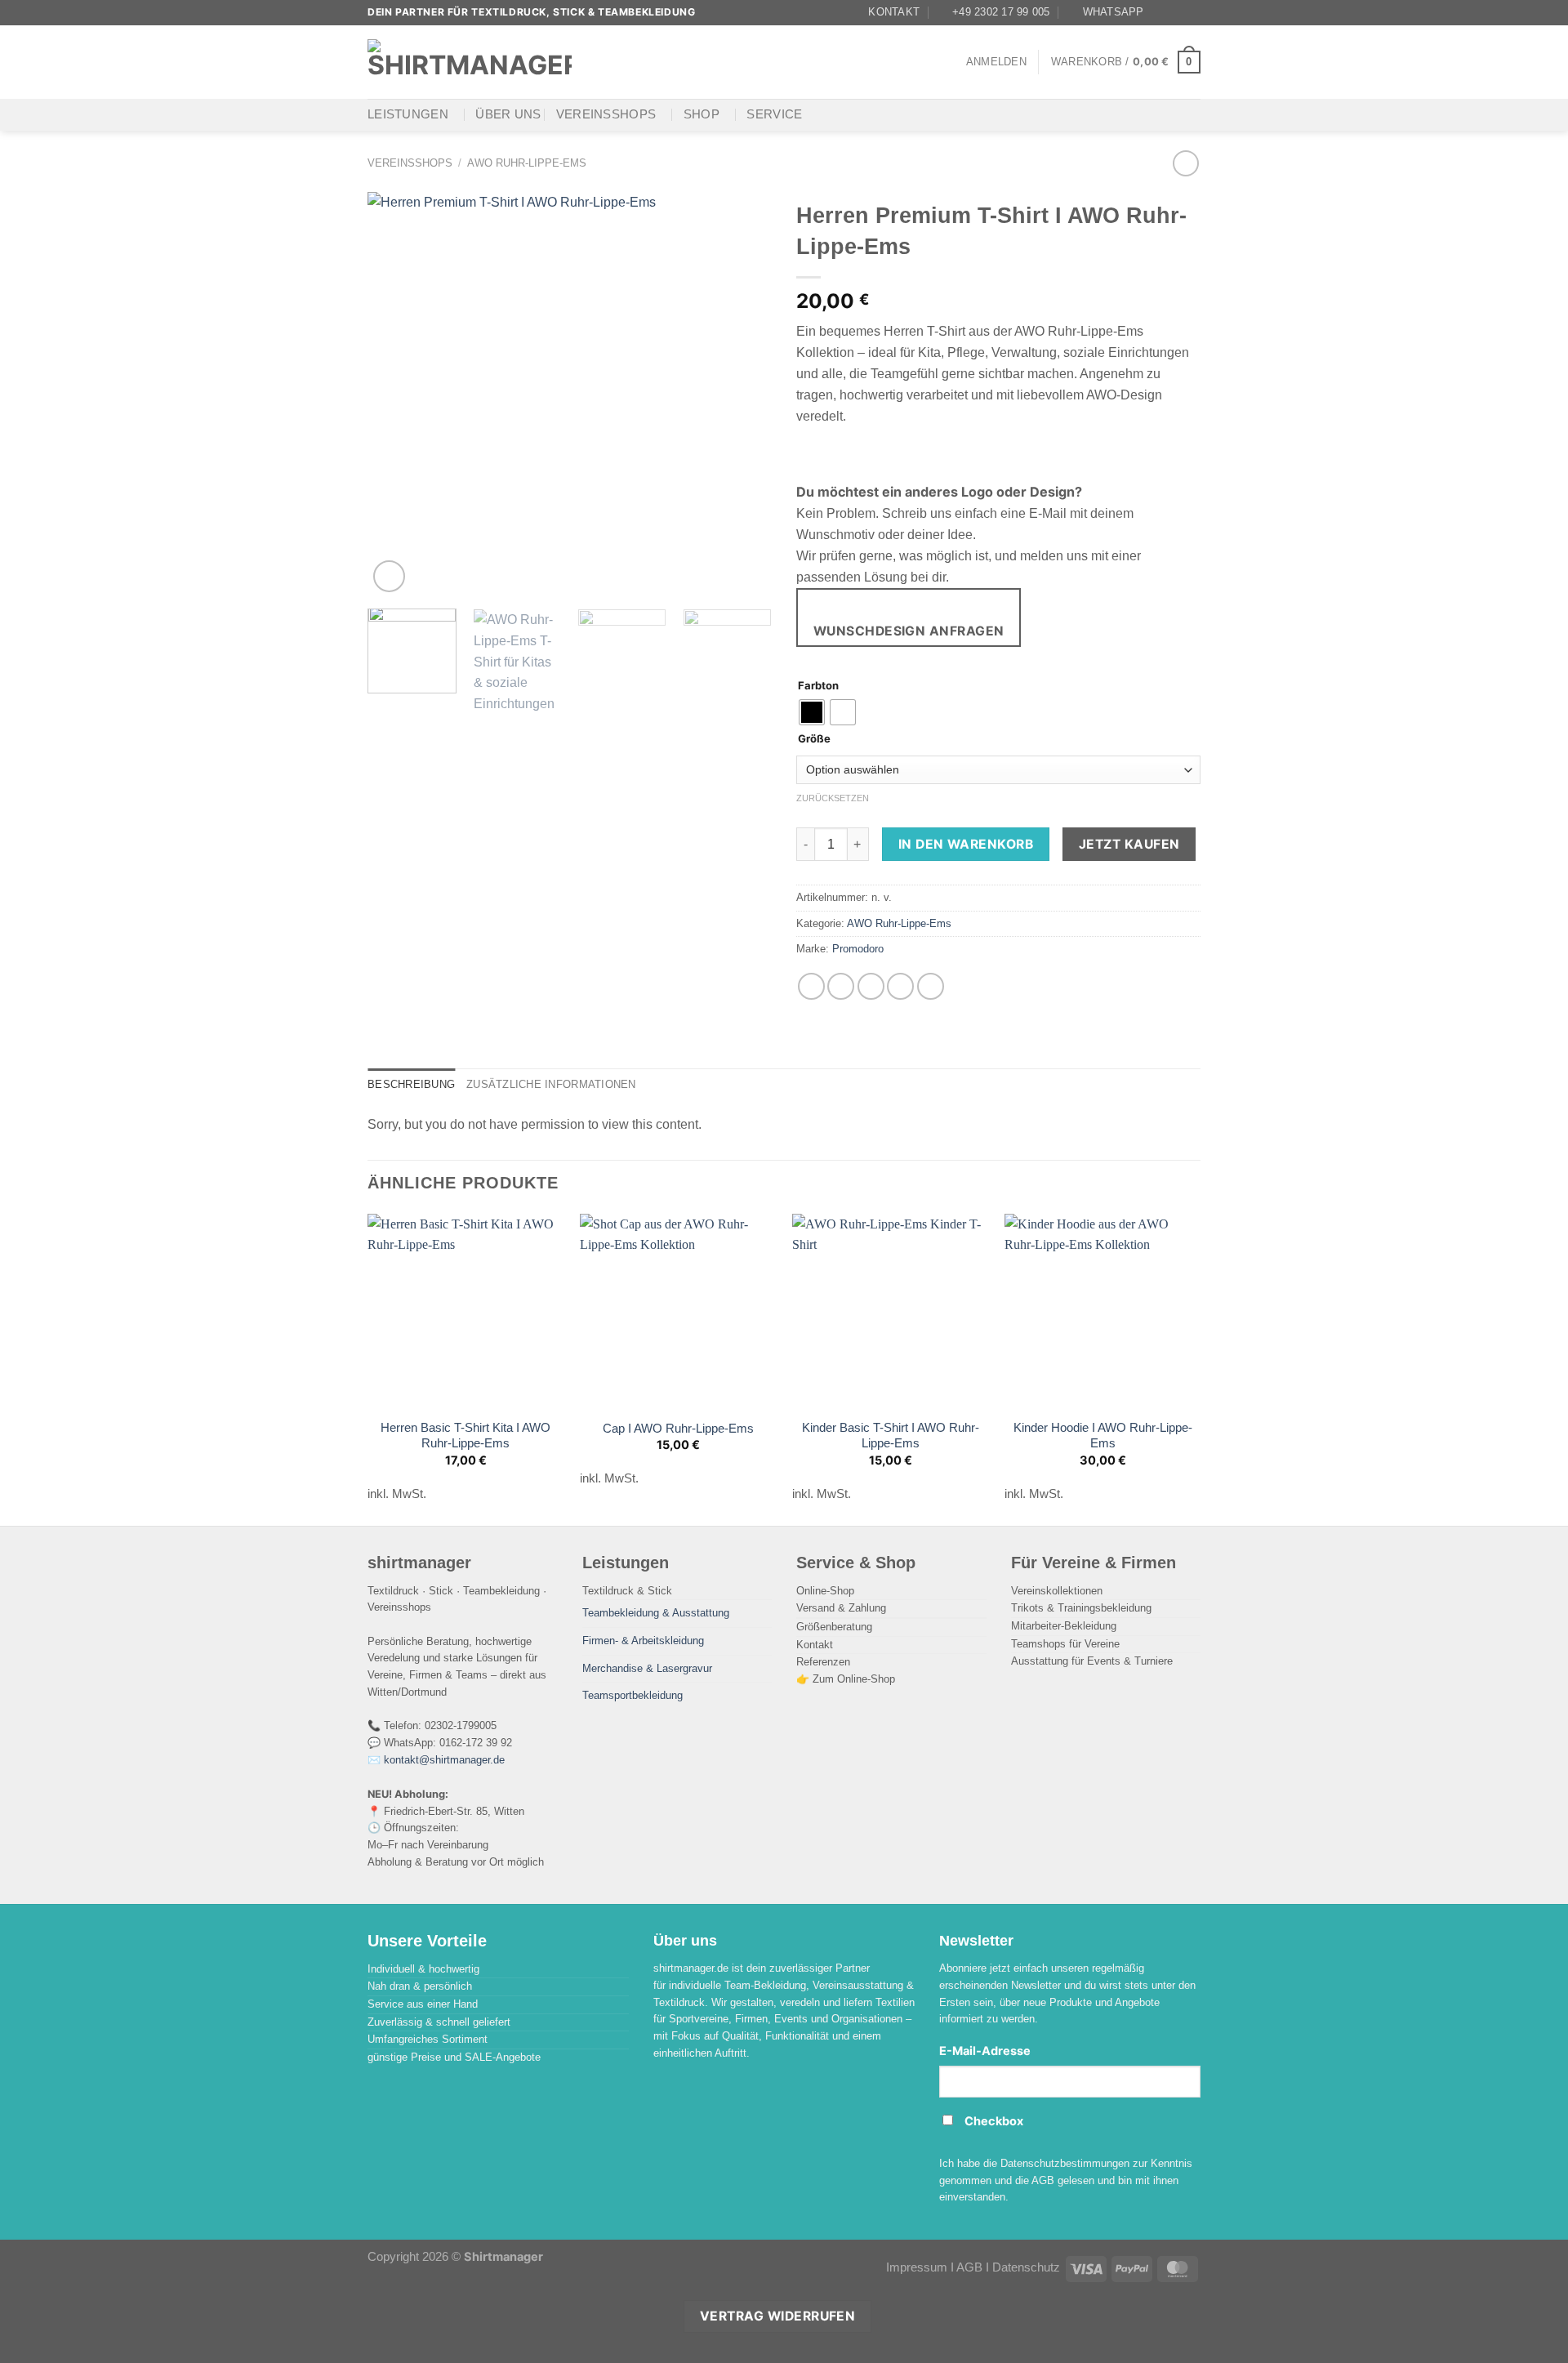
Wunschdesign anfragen (909, 631)
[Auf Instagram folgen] (1177, 12)
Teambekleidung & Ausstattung (656, 1613)
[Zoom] (389, 576)
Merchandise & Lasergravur (647, 1668)
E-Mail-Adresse (985, 2051)
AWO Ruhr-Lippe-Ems (527, 163)
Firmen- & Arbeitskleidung (643, 1641)
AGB (969, 2267)
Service (774, 114)
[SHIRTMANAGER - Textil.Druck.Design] (470, 62)
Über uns (508, 114)
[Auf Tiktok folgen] (1192, 12)
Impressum (917, 2267)
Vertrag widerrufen (777, 2316)
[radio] (812, 712)
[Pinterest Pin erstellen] (900, 986)
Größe (814, 739)
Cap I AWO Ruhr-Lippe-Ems (678, 1429)
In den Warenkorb (966, 844)
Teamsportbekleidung (633, 1695)
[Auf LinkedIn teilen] (931, 986)
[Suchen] (603, 62)
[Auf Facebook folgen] (1161, 12)
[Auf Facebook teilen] (811, 986)
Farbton (818, 686)
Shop (702, 114)
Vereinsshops (606, 114)
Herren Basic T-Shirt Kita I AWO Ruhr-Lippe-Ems (465, 1436)
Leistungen (408, 114)
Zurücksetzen (833, 798)
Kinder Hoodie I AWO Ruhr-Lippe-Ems (1103, 1436)
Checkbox (994, 2121)
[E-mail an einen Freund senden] (871, 986)
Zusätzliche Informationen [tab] (551, 1084)
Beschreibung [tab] (411, 1084)
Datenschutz (1026, 2267)
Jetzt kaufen (1129, 844)
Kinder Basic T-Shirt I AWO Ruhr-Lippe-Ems (891, 1436)
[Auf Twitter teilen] (841, 986)
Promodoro (858, 949)
